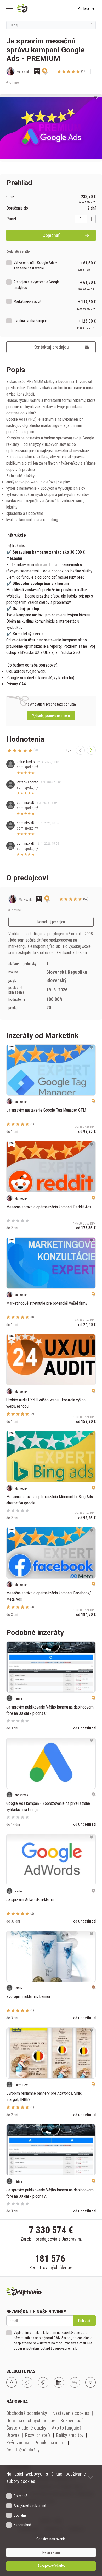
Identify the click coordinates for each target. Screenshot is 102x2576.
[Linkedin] (59, 2382)
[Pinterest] (43, 2382)
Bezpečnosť (72, 2420)
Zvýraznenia (18, 2442)
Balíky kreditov (70, 2435)
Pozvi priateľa (38, 2435)
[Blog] (75, 2382)
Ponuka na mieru (50, 2442)
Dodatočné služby (23, 2450)
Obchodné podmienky (27, 2413)
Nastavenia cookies (71, 2413)
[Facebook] (12, 2382)
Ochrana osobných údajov (31, 2420)
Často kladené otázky (26, 2428)
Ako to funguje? (67, 2428)
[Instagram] (90, 2382)
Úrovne (13, 2435)
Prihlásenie (86, 8)
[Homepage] (35, 8)
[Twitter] (27, 2382)
